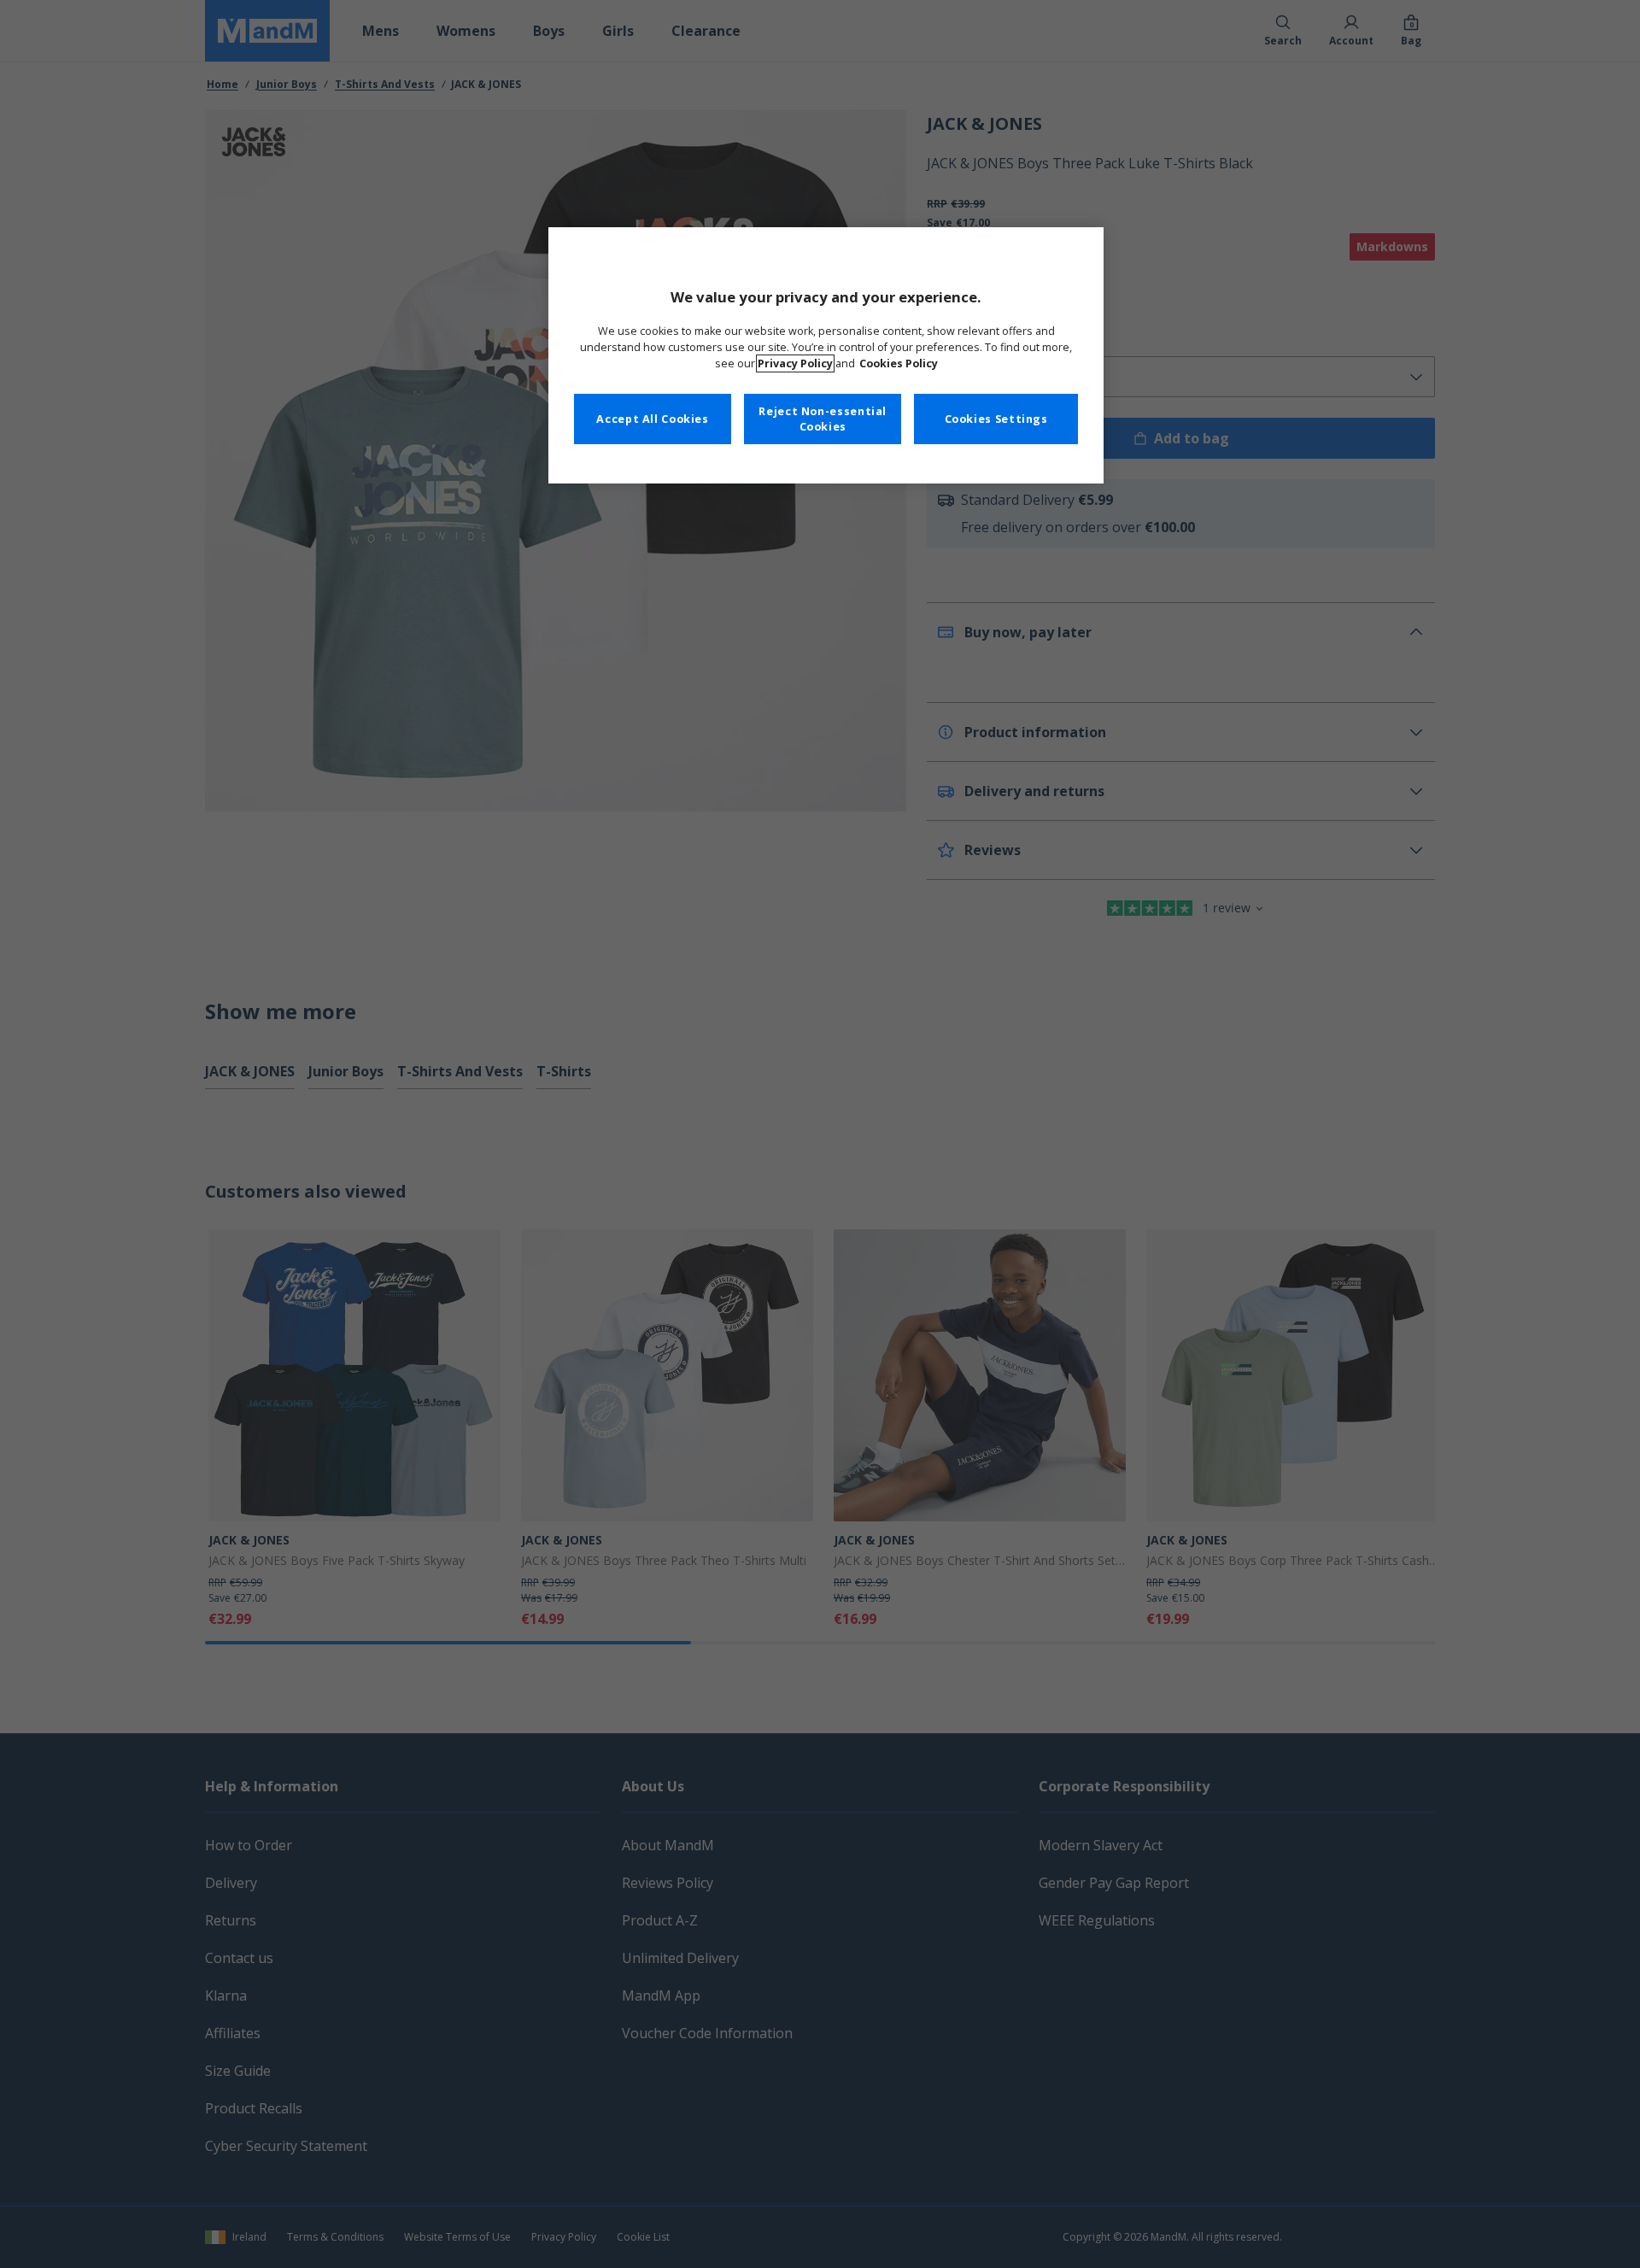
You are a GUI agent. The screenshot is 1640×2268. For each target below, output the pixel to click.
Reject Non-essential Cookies (823, 419)
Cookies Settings (996, 419)
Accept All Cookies (652, 419)
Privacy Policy (795, 363)
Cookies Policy (899, 363)
